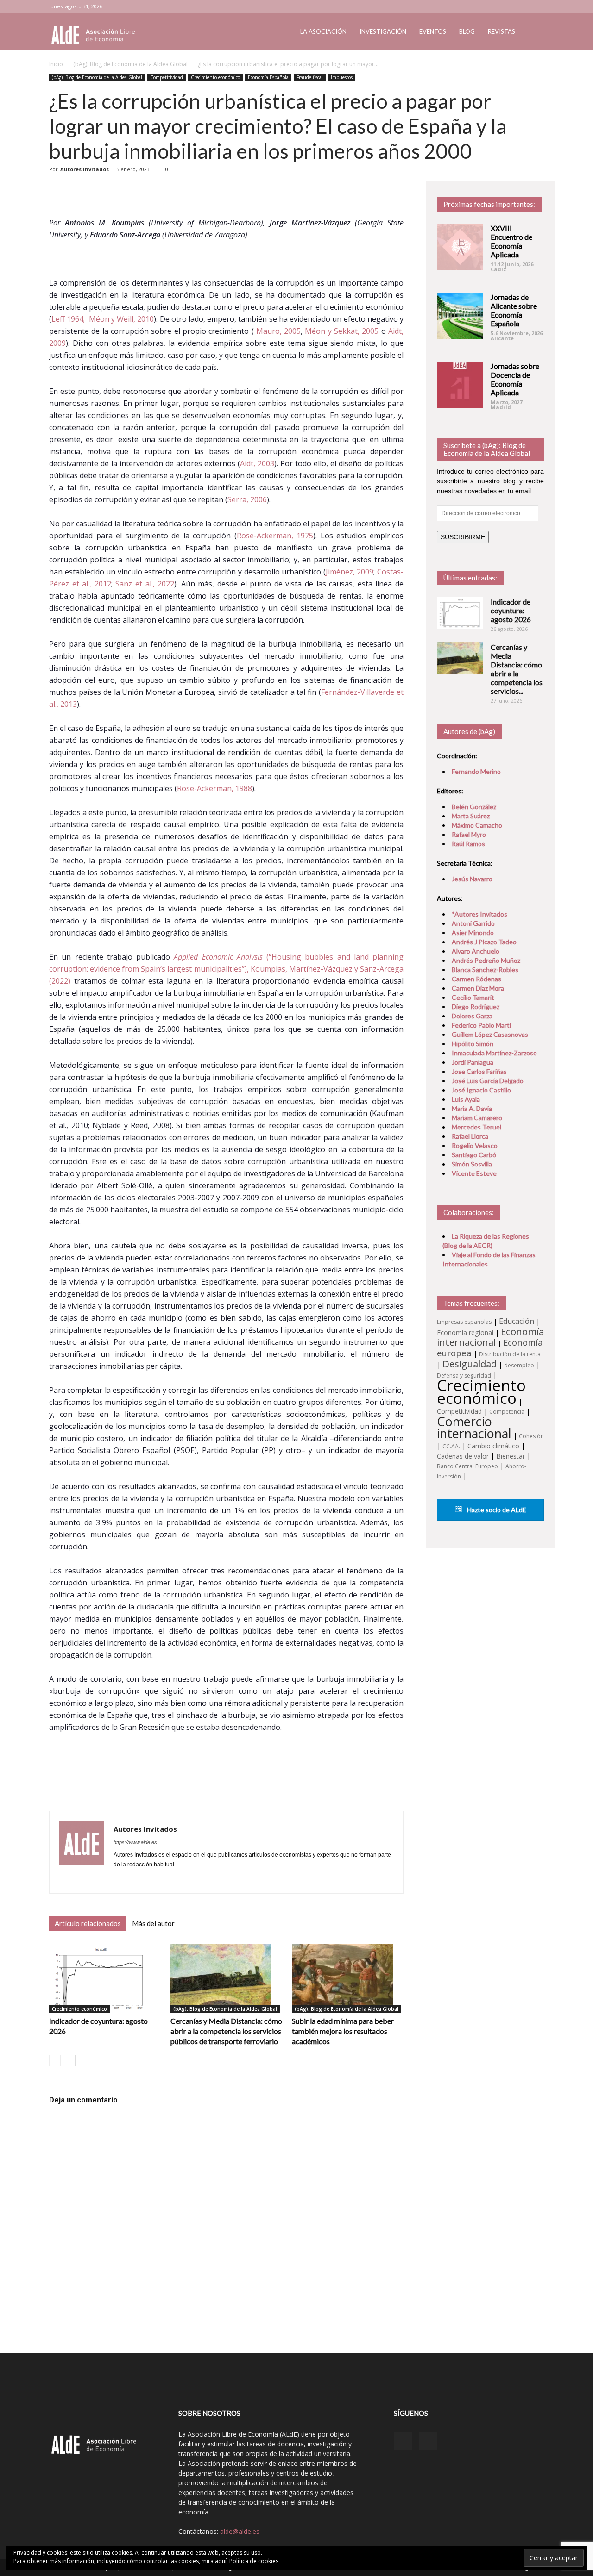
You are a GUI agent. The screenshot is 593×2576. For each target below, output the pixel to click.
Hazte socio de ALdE (496, 1510)
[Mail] (138, 1880)
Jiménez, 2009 (350, 572)
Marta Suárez (471, 816)
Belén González (474, 807)
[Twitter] (537, 6)
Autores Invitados (85, 169)
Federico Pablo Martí (481, 1025)
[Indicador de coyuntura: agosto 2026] (105, 1978)
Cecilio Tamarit (473, 997)
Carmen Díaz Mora (478, 988)
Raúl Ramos (468, 844)
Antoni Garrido (473, 923)
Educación (517, 1321)
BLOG (467, 31)
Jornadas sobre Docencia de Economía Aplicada (515, 379)
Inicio (56, 64)
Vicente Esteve (474, 1173)
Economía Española (268, 77)
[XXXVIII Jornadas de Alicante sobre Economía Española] (460, 316)
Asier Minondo (473, 932)
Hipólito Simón (473, 1044)
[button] (533, 32)
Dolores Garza (472, 1016)
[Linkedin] (522, 6)
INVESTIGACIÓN (383, 31)
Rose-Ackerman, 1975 (275, 536)
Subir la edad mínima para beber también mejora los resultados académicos (343, 2031)
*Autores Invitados (479, 914)
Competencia (507, 1412)
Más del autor (153, 1923)
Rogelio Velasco (475, 1145)
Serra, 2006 (247, 499)
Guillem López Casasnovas (490, 1034)
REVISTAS (502, 31)
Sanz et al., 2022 (145, 584)
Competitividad (167, 77)
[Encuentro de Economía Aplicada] (460, 247)
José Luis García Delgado (488, 1081)
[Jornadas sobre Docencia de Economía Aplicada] (460, 385)
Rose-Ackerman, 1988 (214, 788)
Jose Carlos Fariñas (479, 1071)
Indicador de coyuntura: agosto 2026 (511, 610)
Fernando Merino (476, 771)
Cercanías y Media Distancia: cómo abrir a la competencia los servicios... (517, 669)
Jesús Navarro (472, 879)
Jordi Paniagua (473, 1062)
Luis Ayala (466, 1099)
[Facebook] (121, 1880)
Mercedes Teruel (476, 1127)
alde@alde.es (240, 2531)
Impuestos (342, 77)
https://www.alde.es (135, 1842)
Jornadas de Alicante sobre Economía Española (514, 310)
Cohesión (531, 1436)
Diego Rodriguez (476, 1007)
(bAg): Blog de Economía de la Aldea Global (130, 64)
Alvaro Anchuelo (476, 951)
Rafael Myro (469, 834)
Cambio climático (493, 1446)
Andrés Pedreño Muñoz (486, 960)
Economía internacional (490, 1337)
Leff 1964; (69, 319)
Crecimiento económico (215, 77)
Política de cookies (254, 2561)
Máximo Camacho (477, 825)
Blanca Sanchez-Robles (485, 970)
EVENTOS (433, 31)
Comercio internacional (474, 1427)
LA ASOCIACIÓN (323, 31)
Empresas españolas (464, 1322)
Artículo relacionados (88, 1923)
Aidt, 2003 (257, 463)
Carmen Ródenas (476, 979)
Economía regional (465, 1332)
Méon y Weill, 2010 (122, 319)
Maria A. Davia (472, 1108)
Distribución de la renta (510, 1354)
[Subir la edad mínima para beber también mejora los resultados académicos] (348, 1978)
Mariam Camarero (477, 1118)
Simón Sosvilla (472, 1164)
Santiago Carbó (474, 1155)
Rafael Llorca (470, 1136)
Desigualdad (470, 1364)
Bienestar (511, 1456)
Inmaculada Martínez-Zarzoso (494, 1053)
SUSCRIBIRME (463, 537)
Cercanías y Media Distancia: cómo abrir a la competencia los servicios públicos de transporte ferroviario (226, 2031)
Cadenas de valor (463, 1456)
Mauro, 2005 (278, 331)
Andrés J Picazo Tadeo (484, 942)
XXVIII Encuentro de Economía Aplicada (511, 241)
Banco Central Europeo (467, 1466)
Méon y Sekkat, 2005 (342, 331)
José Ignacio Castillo (481, 1090)
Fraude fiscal (310, 77)
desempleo (519, 1365)
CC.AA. (451, 1446)
